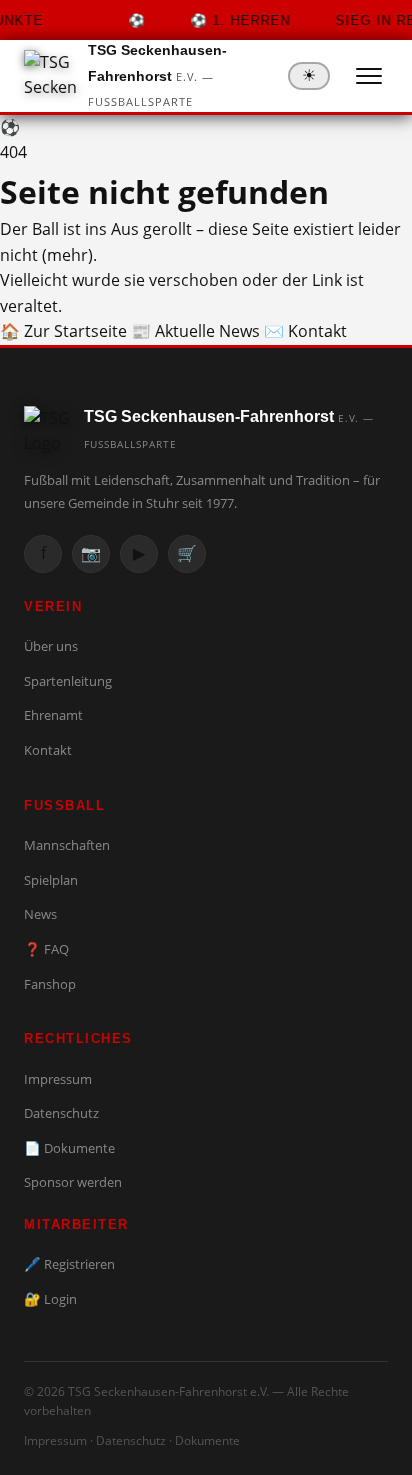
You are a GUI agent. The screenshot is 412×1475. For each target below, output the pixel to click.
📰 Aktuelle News (195, 331)
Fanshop (50, 984)
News (40, 914)
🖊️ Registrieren (69, 1264)
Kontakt (48, 750)
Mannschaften (67, 845)
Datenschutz (61, 1113)
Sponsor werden (73, 1182)
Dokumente (207, 1440)
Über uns (51, 646)
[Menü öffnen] (369, 76)
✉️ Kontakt (305, 331)
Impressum (58, 1079)
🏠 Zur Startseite (63, 331)
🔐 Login (50, 1299)
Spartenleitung (68, 681)
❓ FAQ (46, 949)
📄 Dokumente (69, 1148)
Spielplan (51, 880)
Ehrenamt (53, 715)
